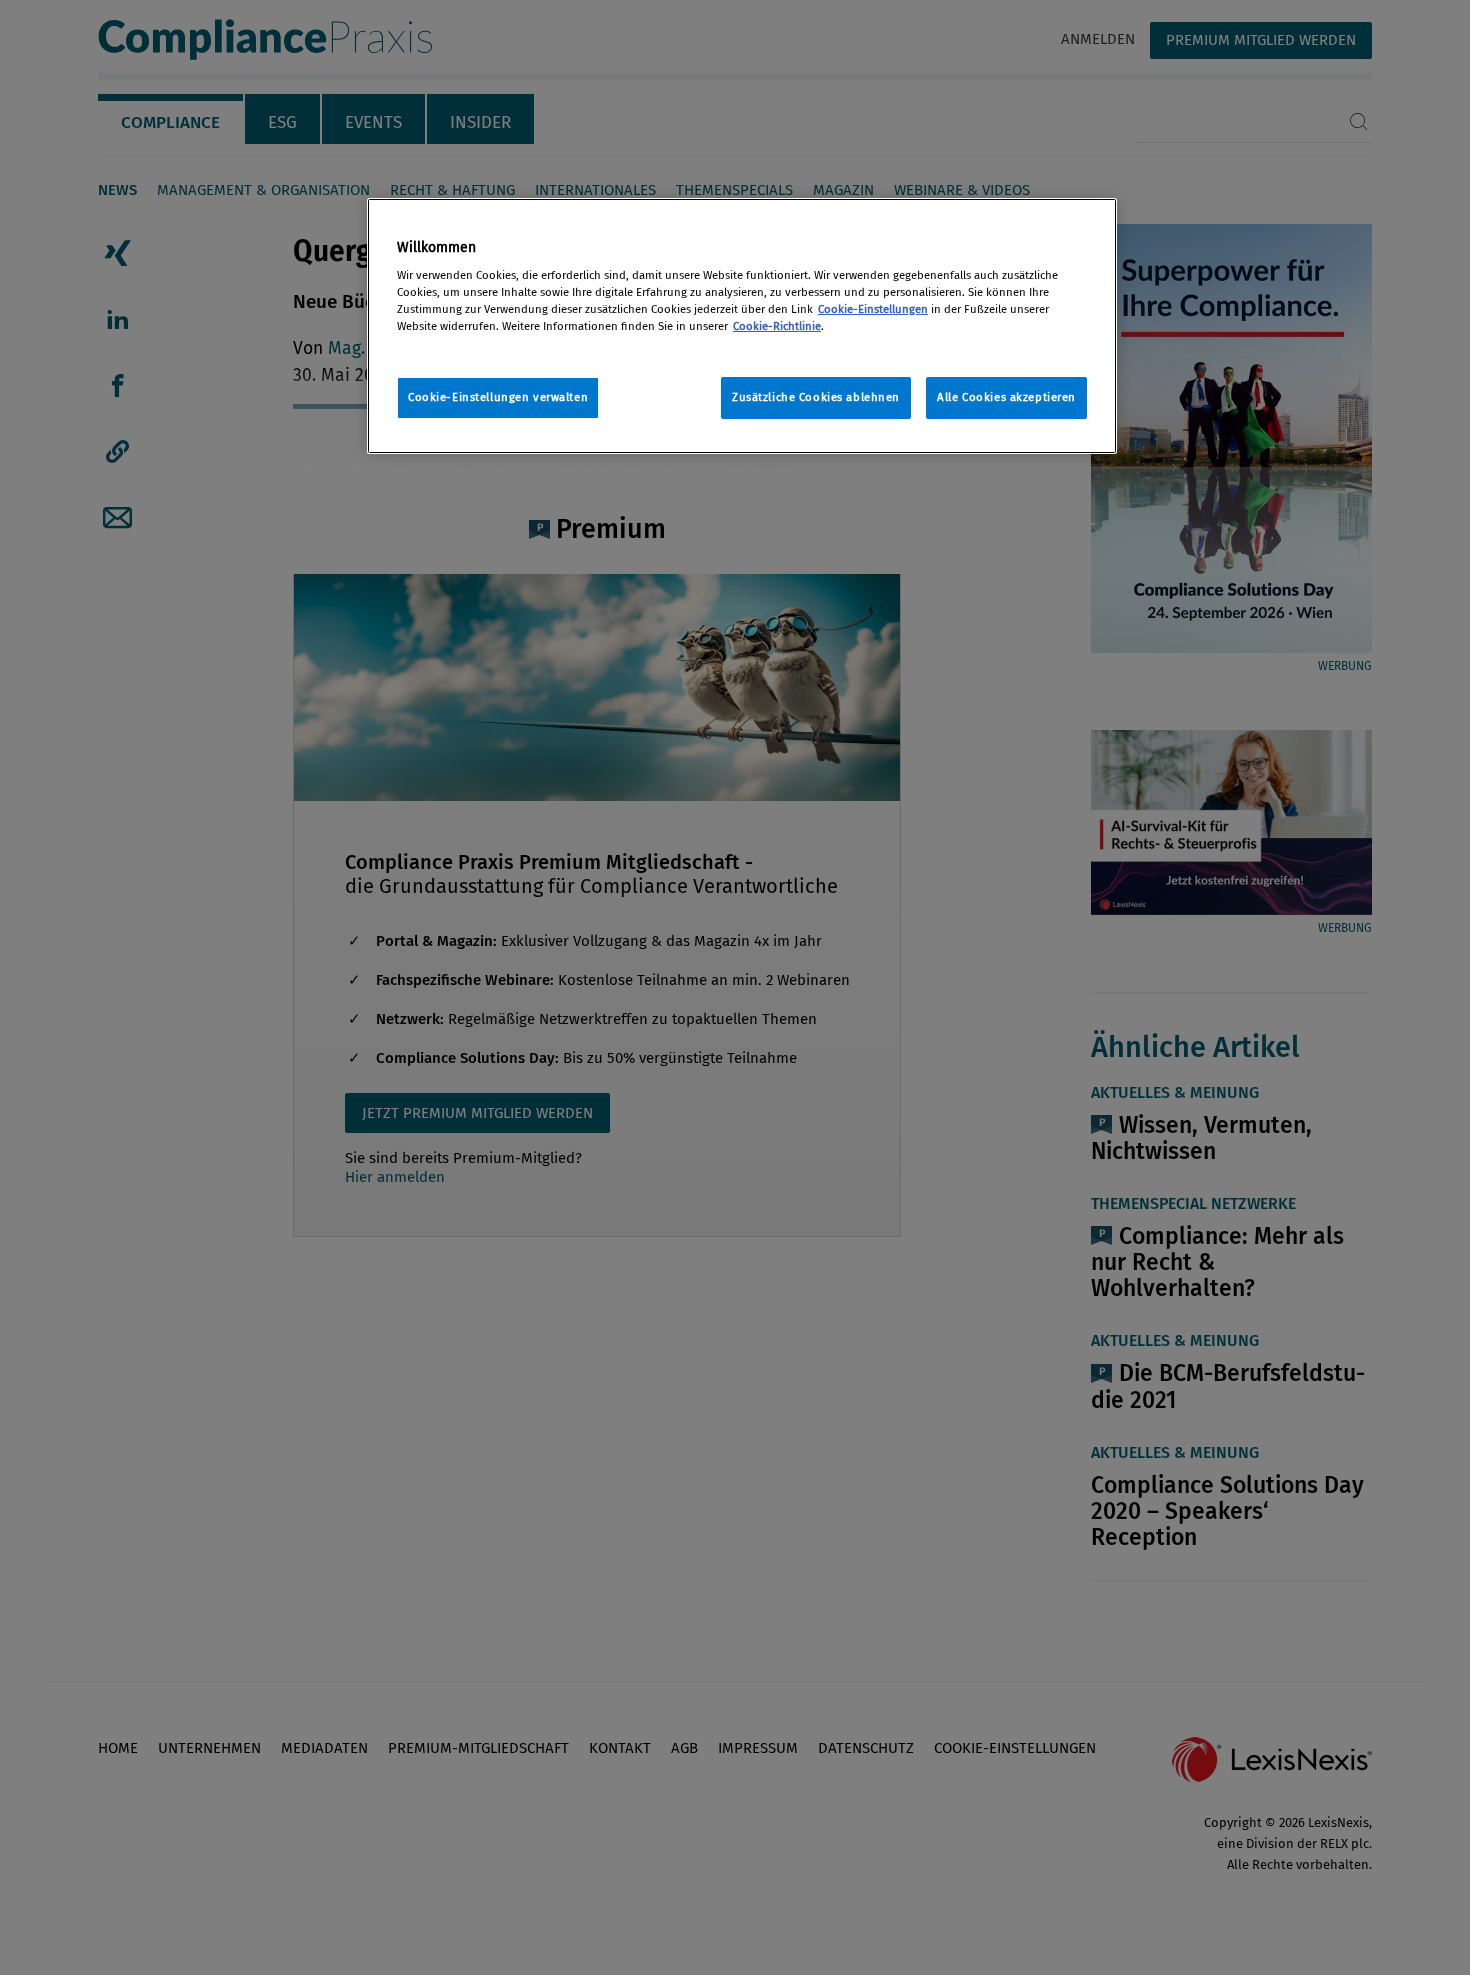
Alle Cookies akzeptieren (1006, 397)
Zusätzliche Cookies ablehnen (816, 397)
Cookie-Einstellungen (873, 309)
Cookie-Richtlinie (777, 326)
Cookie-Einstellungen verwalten (498, 397)
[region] (742, 326)
